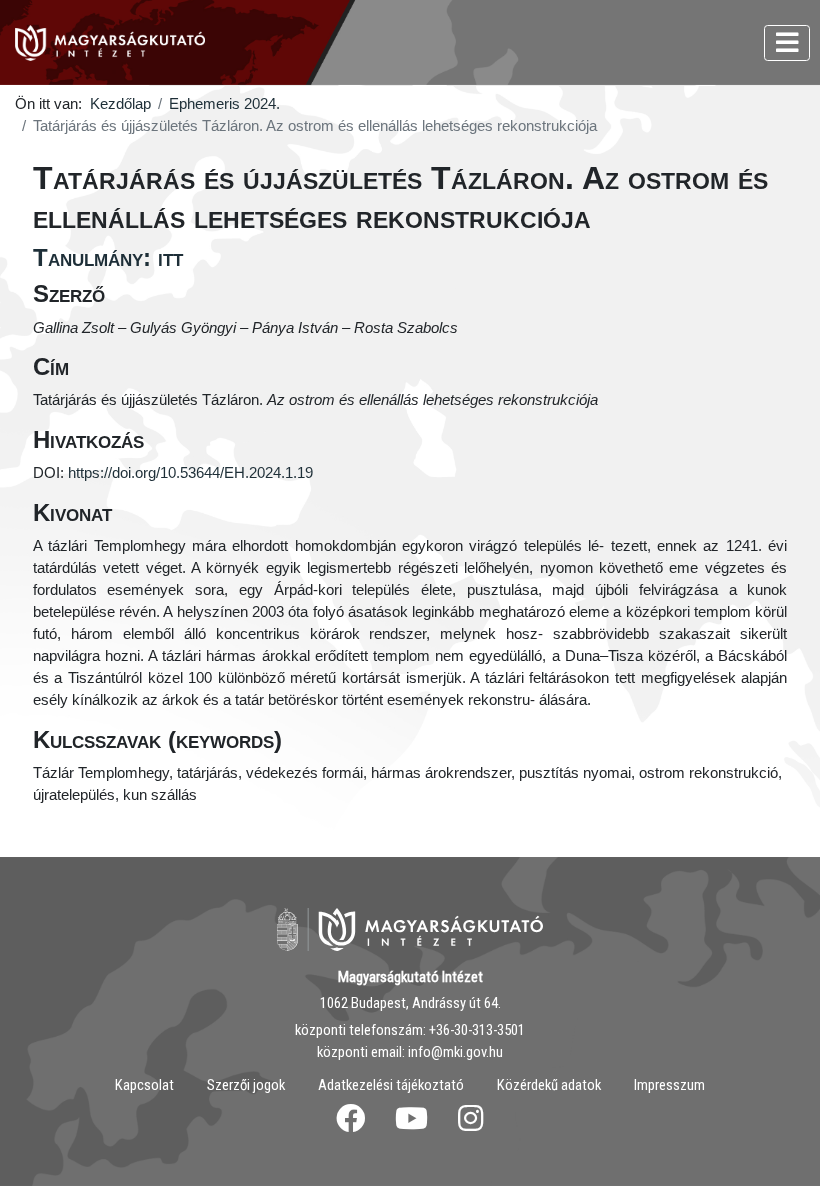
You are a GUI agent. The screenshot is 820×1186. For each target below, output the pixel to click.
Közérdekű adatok (549, 1085)
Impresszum (669, 1085)
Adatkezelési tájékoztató (391, 1085)
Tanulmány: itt (108, 257)
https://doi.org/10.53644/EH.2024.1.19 (190, 473)
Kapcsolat (144, 1085)
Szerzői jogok (246, 1085)
